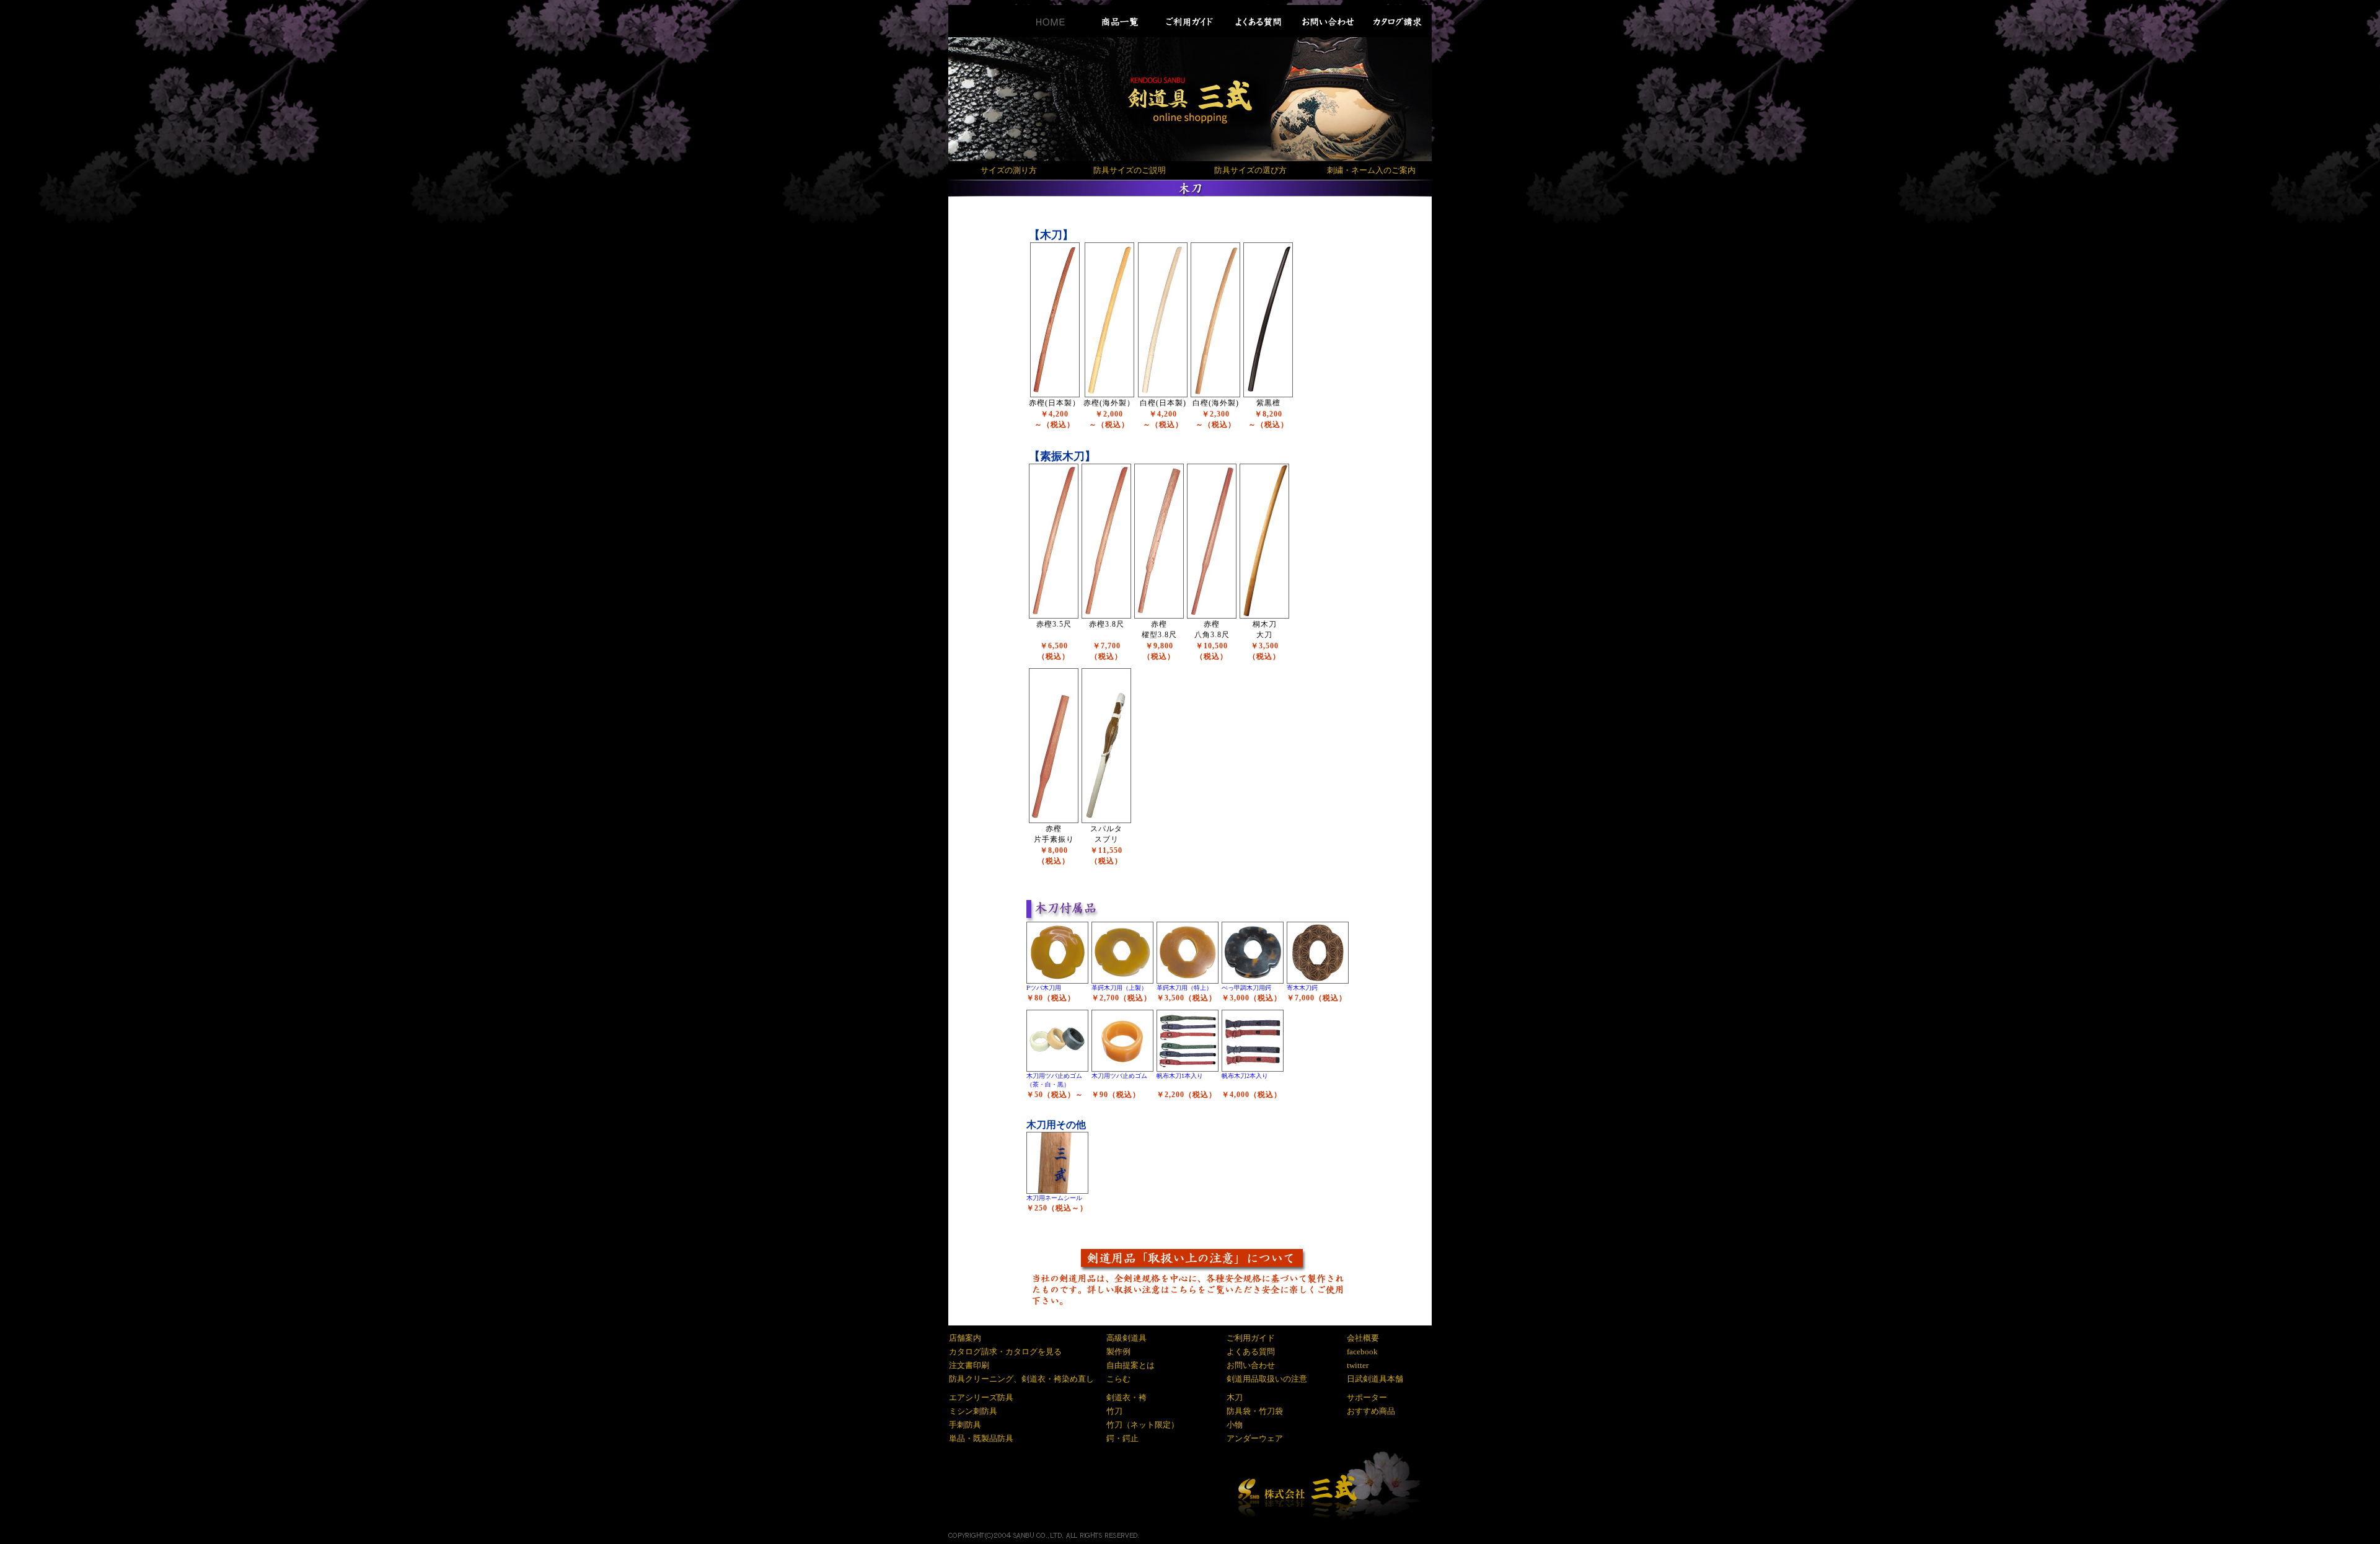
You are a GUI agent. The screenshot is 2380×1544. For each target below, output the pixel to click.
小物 (1235, 1425)
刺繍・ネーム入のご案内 (1371, 170)
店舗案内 (965, 1338)
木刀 (1235, 1397)
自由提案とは (1130, 1365)
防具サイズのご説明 (1130, 170)
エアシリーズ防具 (981, 1397)
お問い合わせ (1251, 1365)
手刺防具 (965, 1425)
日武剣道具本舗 (1375, 1379)
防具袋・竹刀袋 (1255, 1411)
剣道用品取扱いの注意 (1267, 1379)
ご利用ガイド (1251, 1338)
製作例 (1118, 1352)
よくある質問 (1251, 1352)
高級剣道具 (1126, 1338)
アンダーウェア (1255, 1438)
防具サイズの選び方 (1250, 170)
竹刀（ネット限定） (1143, 1425)
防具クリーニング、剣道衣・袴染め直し (1021, 1379)
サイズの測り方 (1009, 170)
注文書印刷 (969, 1365)
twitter (1358, 1365)
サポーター (1367, 1397)
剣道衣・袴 (1126, 1397)
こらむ (1118, 1379)
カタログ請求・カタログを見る (1005, 1352)
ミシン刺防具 (973, 1411)
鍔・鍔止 (1122, 1438)
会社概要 (1363, 1338)
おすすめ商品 (1371, 1411)
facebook (1362, 1352)
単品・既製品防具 (981, 1438)
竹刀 (1114, 1411)
